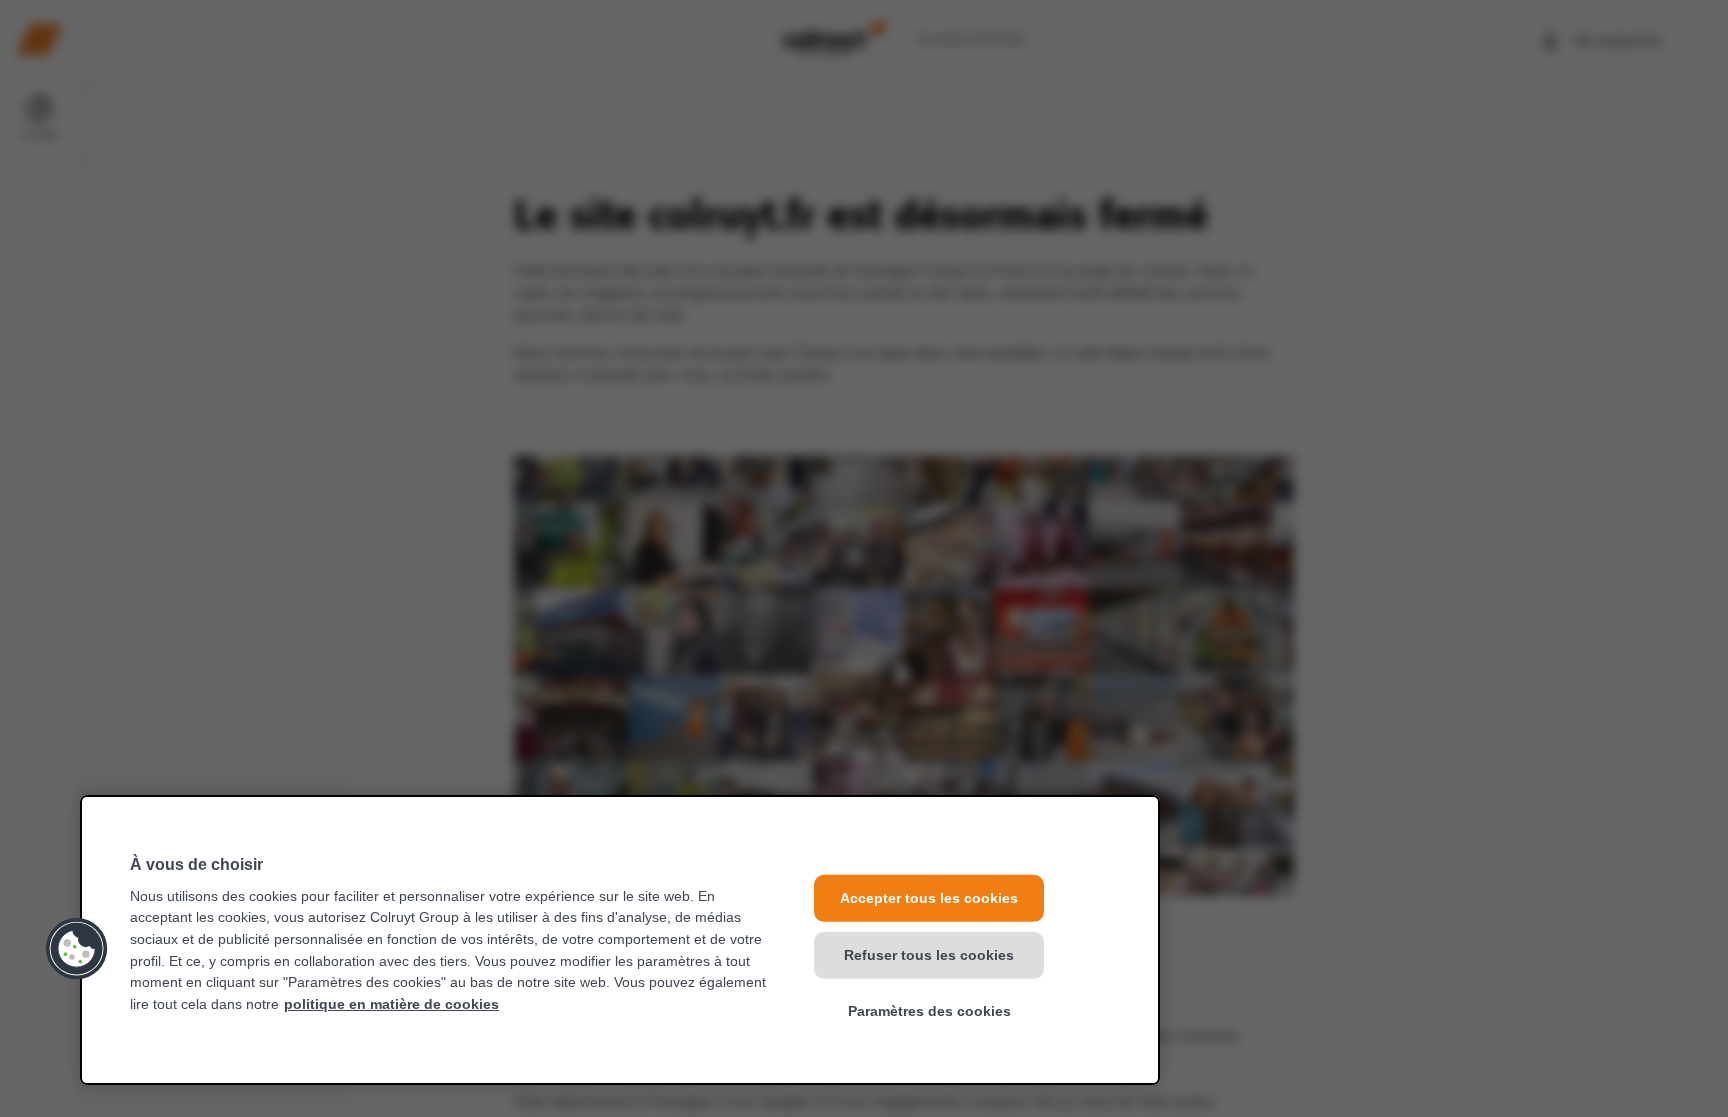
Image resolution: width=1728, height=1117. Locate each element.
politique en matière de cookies (391, 1004)
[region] (620, 940)
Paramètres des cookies (929, 1011)
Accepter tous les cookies (929, 898)
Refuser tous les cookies (929, 954)
